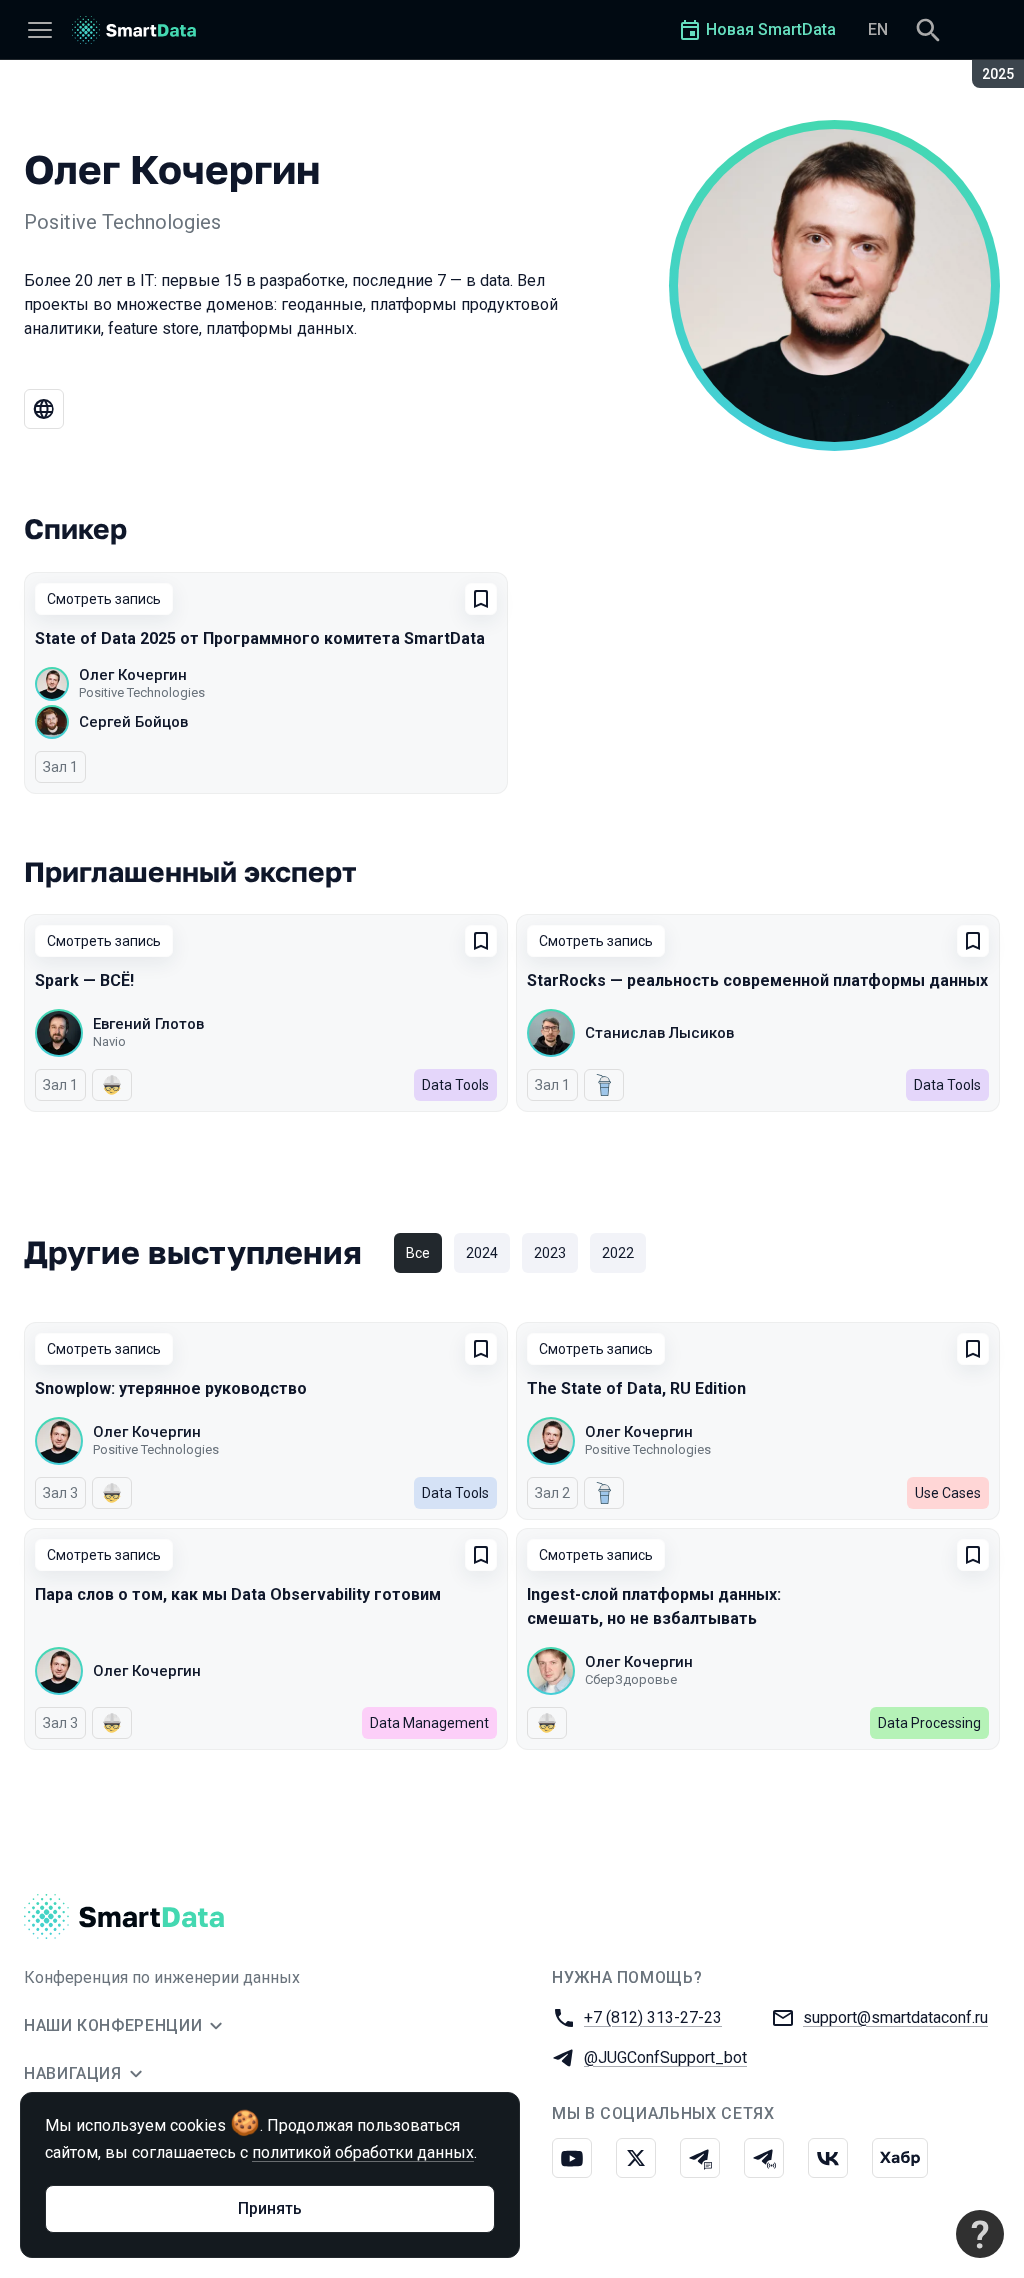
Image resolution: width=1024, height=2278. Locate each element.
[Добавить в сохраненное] (481, 599)
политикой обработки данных (363, 2152)
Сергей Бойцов (133, 722)
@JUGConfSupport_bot (665, 2057)
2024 (482, 1253)
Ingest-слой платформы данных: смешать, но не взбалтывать (654, 1606)
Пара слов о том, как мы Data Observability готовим (238, 1594)
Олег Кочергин (133, 675)
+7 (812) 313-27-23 (653, 2017)
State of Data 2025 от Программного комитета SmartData (260, 638)
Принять (270, 2208)
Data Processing (929, 1723)
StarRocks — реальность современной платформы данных (757, 980)
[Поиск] (928, 30)
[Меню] (40, 30)
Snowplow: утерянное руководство (171, 1388)
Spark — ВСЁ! (84, 980)
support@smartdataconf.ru (895, 2017)
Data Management (429, 1723)
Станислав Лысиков (659, 1033)
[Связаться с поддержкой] (980, 2234)
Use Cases (948, 1493)
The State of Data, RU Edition (636, 1388)
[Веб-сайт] (44, 409)
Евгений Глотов (148, 1024)
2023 (550, 1253)
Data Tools (455, 1085)
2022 (618, 1253)
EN (878, 29)
